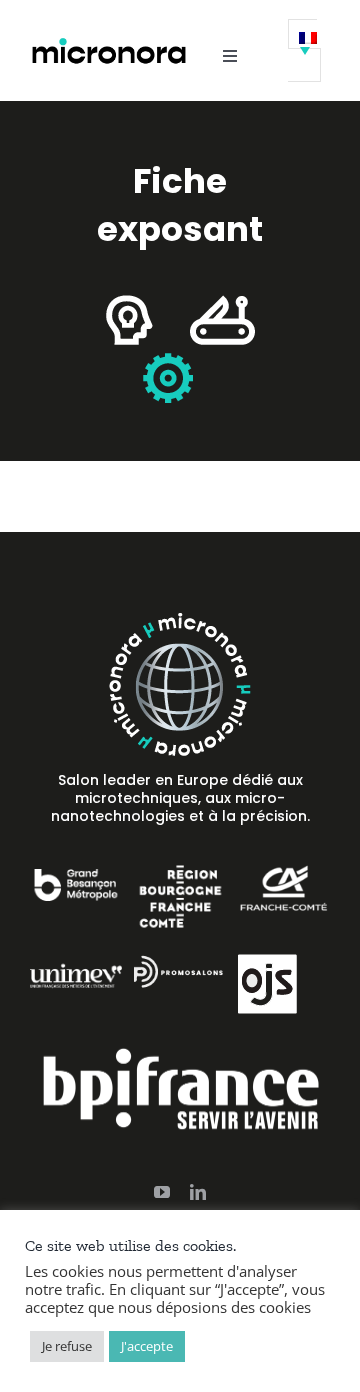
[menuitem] (304, 50)
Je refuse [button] (67, 1346)
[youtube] (162, 1192)
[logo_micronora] (109, 43)
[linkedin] (198, 1192)
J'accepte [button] (147, 1346)
